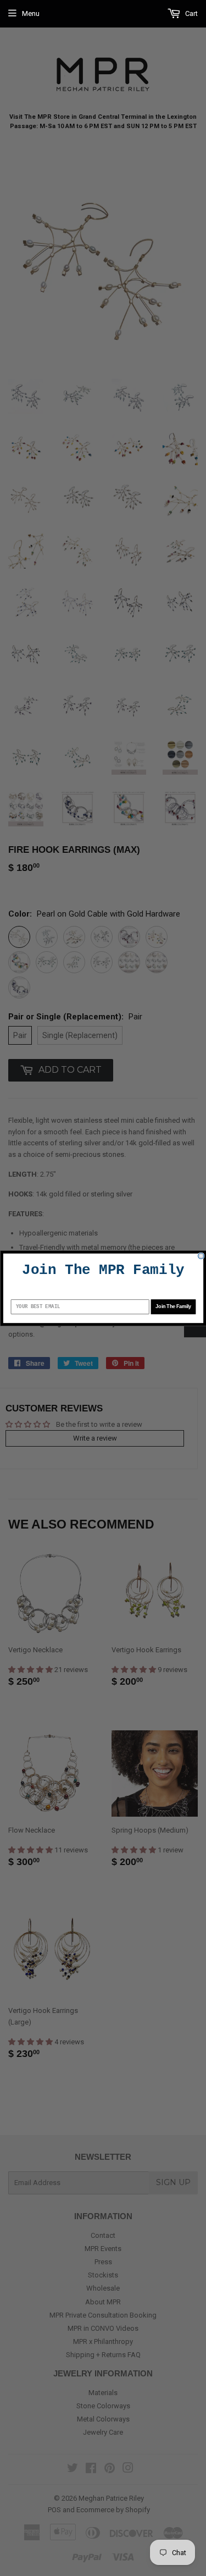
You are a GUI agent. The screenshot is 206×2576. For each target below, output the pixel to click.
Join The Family (173, 1306)
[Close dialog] (201, 1256)
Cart (191, 13)
